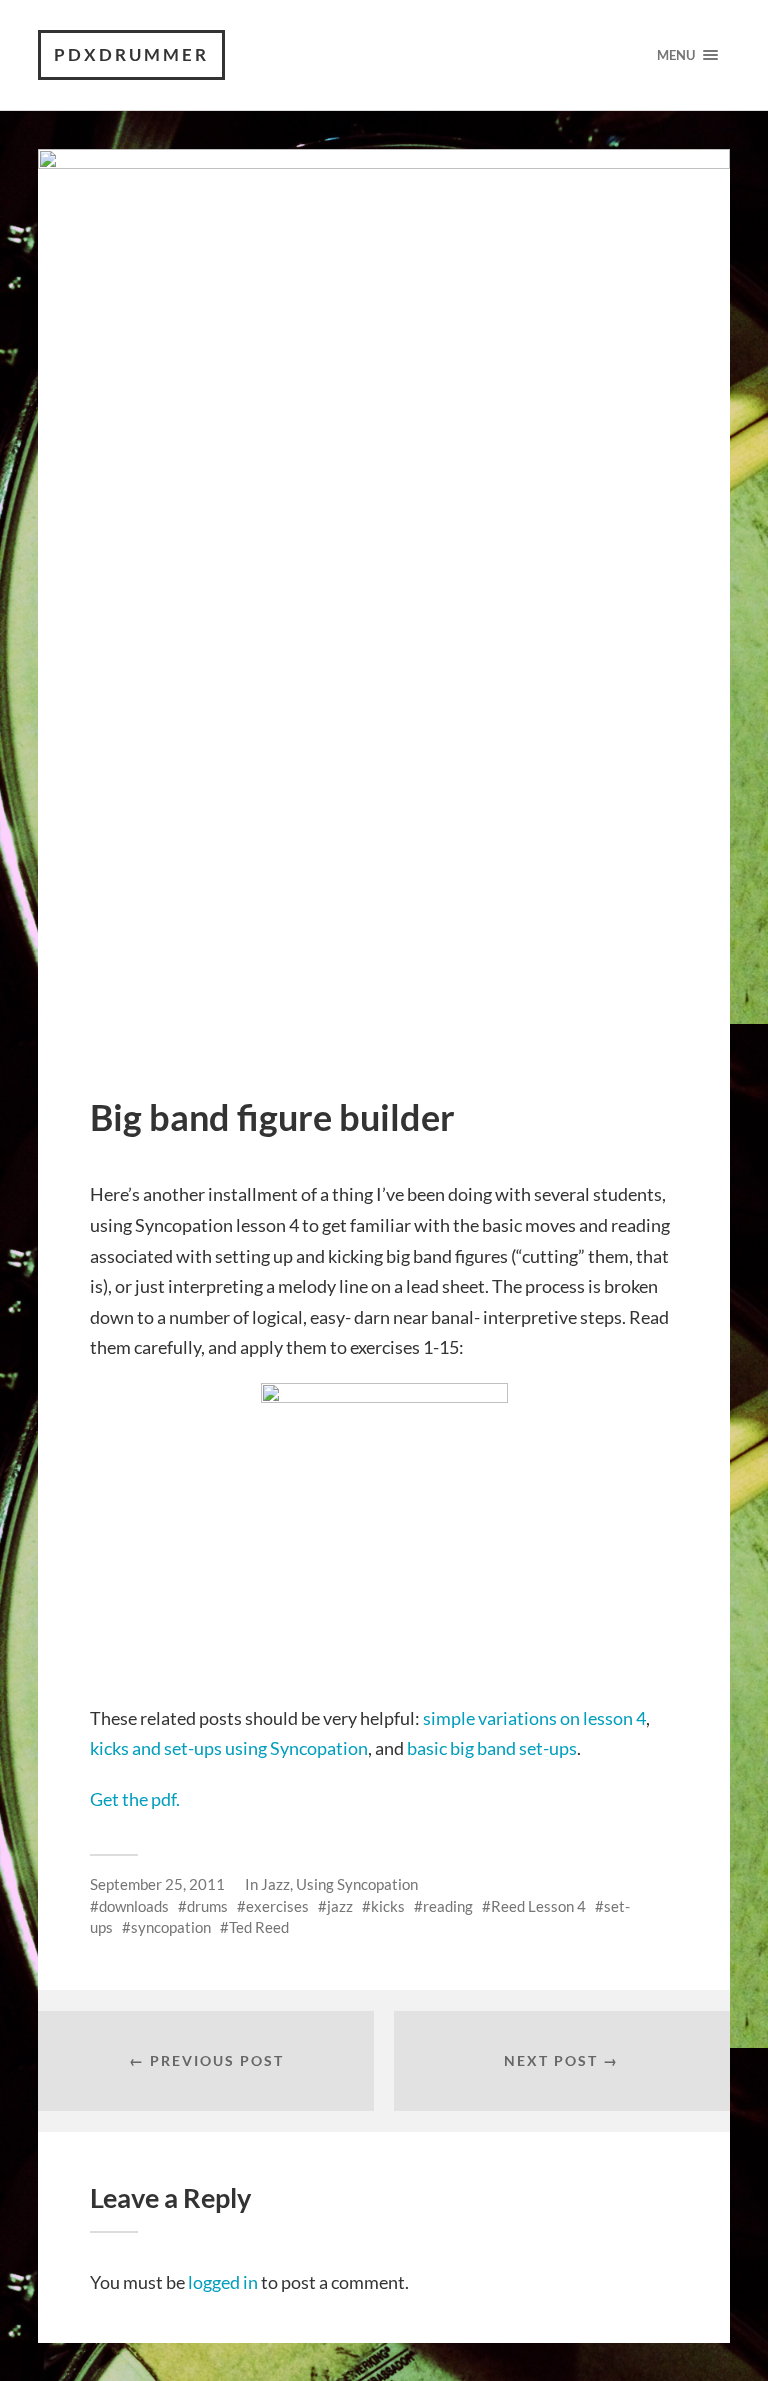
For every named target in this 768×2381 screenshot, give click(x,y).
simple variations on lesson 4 (534, 1718)
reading (448, 1906)
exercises (277, 1906)
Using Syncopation (357, 1884)
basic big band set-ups (492, 1748)
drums (207, 1906)
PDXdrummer (131, 54)
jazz (340, 1906)
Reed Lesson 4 (538, 1906)
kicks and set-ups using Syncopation (229, 1748)
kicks (388, 1906)
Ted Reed (259, 1927)
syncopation (171, 1927)
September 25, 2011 (157, 1884)
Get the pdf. (135, 1799)
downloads (134, 1906)
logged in (223, 2282)
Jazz (275, 1884)
